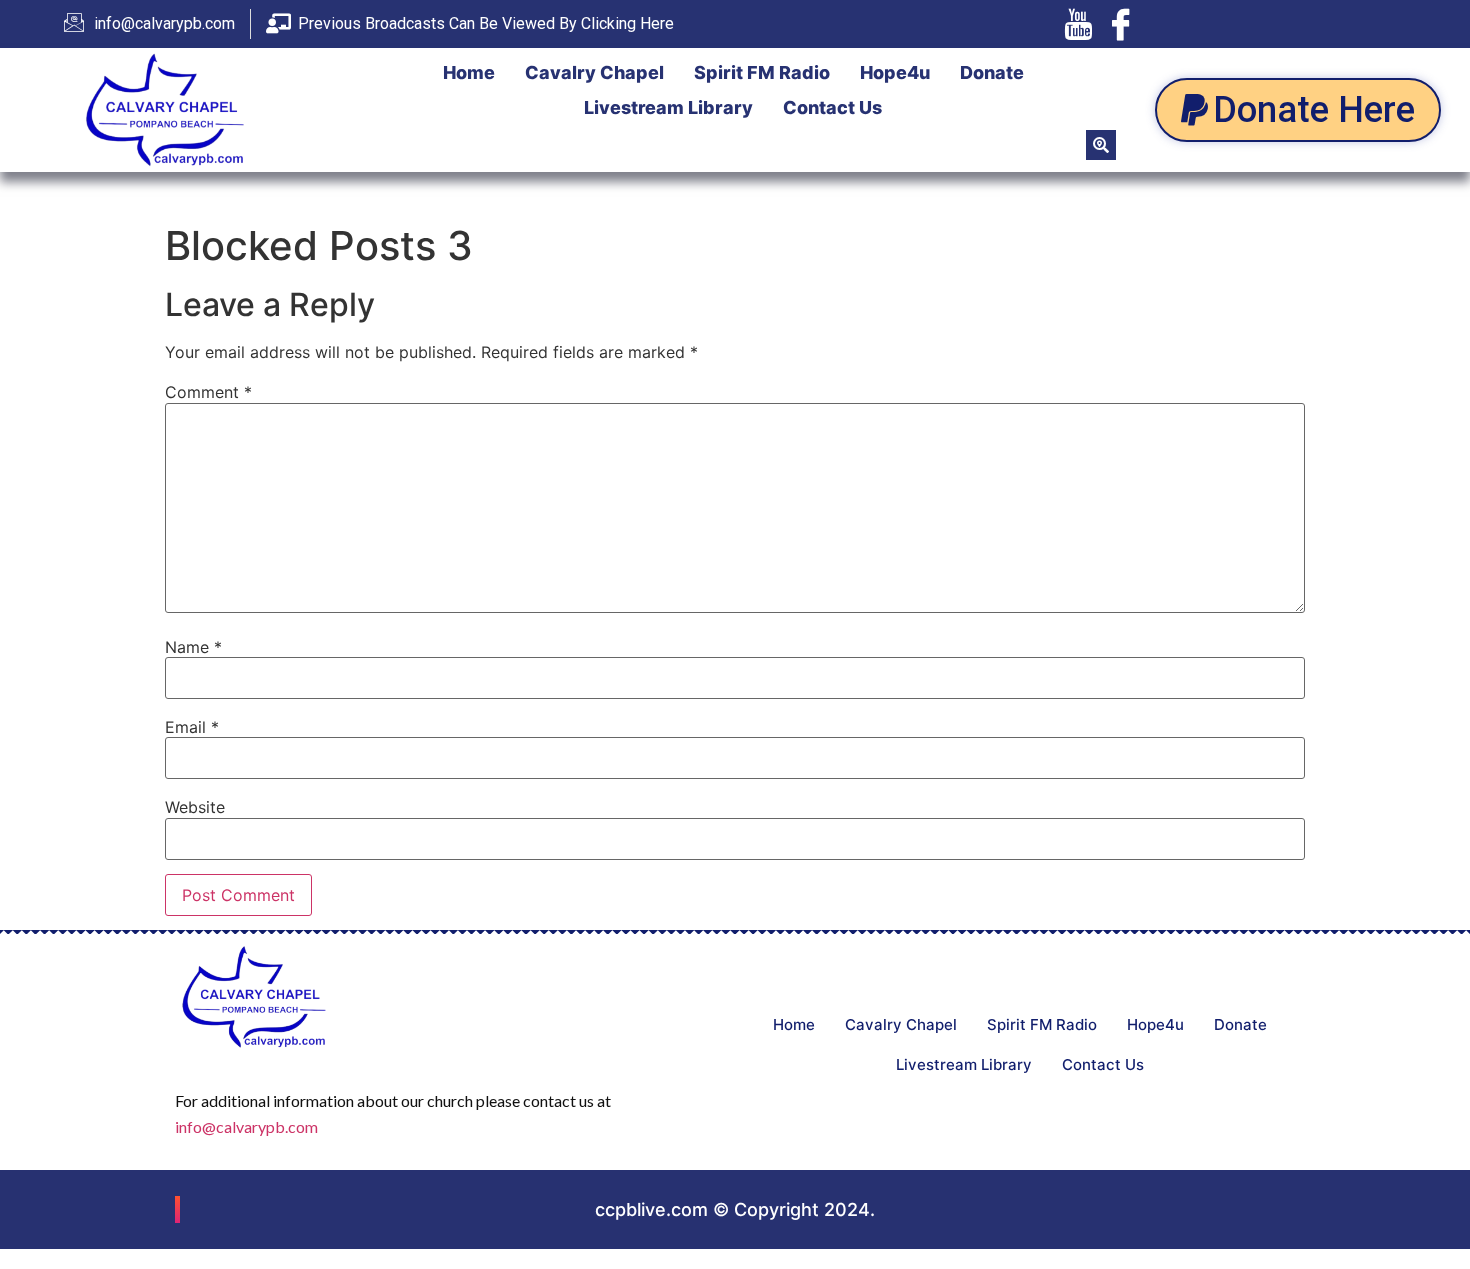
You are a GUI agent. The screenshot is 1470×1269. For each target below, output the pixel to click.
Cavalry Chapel (594, 72)
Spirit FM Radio (762, 72)
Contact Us (832, 107)
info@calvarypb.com (246, 1126)
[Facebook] (1121, 24)
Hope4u (895, 72)
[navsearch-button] (1101, 145)
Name (193, 647)
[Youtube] (1078, 24)
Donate (992, 72)
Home (469, 72)
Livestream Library (668, 107)
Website (195, 807)
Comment (208, 392)
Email (192, 727)
